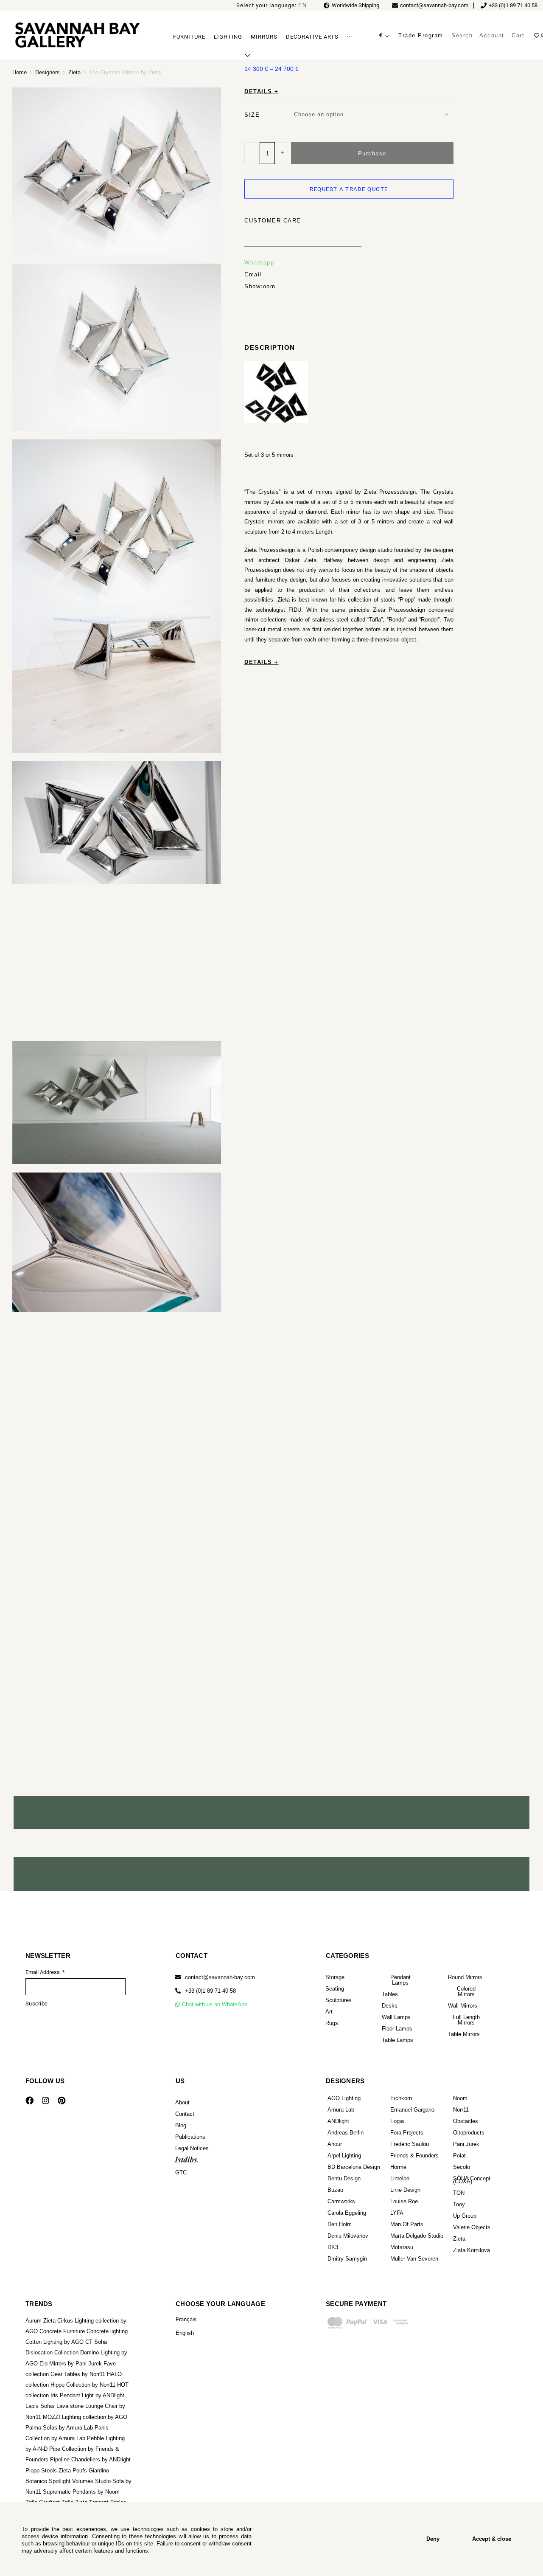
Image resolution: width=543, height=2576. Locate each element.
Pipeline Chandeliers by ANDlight (90, 2459)
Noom (460, 2098)
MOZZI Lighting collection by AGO (85, 2417)
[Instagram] (45, 2101)
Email (253, 274)
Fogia (397, 2121)
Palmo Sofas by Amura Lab (59, 2428)
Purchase (372, 153)
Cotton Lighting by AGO (55, 2342)
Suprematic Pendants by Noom (81, 2492)
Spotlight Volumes (71, 2481)
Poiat (459, 2156)
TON (459, 2193)
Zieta (74, 72)
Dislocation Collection (52, 2352)
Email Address (43, 1972)
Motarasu (402, 2247)
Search (462, 35)
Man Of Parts (407, 2224)
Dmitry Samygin (347, 2259)
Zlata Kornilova (472, 2250)
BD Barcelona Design (354, 2167)
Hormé (398, 2167)
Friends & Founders (414, 2156)
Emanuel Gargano (412, 2110)
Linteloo (400, 2178)
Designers (48, 72)
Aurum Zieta (41, 2321)
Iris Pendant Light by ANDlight (87, 2395)
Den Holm (340, 2224)
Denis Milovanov (348, 2236)
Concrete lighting (107, 2331)
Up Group (465, 2216)
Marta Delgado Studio (417, 2236)
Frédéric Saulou (410, 2144)
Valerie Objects (472, 2227)
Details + (262, 91)
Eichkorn (401, 2098)
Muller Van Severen (414, 2259)
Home (20, 72)
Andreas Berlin (346, 2133)
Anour (335, 2144)
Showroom (260, 286)
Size (252, 114)
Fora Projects (407, 2133)
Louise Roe (404, 2201)
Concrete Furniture (62, 2331)
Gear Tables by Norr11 (78, 2374)
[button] (206, 1991)
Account (492, 35)
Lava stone (70, 2406)
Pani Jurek (466, 2144)
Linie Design (405, 2190)
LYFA (397, 2213)
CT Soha (96, 2342)
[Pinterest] (62, 2101)
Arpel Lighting (344, 2156)
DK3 (333, 2247)
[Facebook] (29, 2101)
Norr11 (461, 2110)
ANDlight (338, 2121)
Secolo (462, 2167)
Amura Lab (341, 2110)
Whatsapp (259, 263)
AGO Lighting (344, 2098)
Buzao (335, 2190)
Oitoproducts (469, 2133)
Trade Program (421, 35)
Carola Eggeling (347, 2213)
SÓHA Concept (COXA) (472, 2180)
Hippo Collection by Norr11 (83, 2385)
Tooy (459, 2204)
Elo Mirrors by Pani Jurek (71, 2364)
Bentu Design (344, 2178)
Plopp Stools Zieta (48, 2471)
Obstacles (466, 2121)
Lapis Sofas (40, 2406)
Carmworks (341, 2201)
